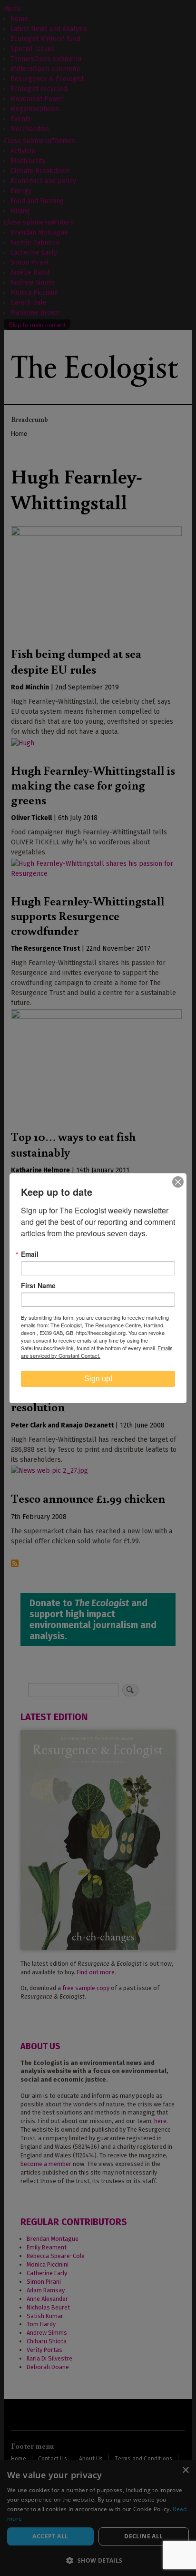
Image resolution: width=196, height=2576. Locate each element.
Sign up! (98, 1379)
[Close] (178, 1182)
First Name (38, 1285)
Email (30, 1254)
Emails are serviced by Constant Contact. (97, 1352)
